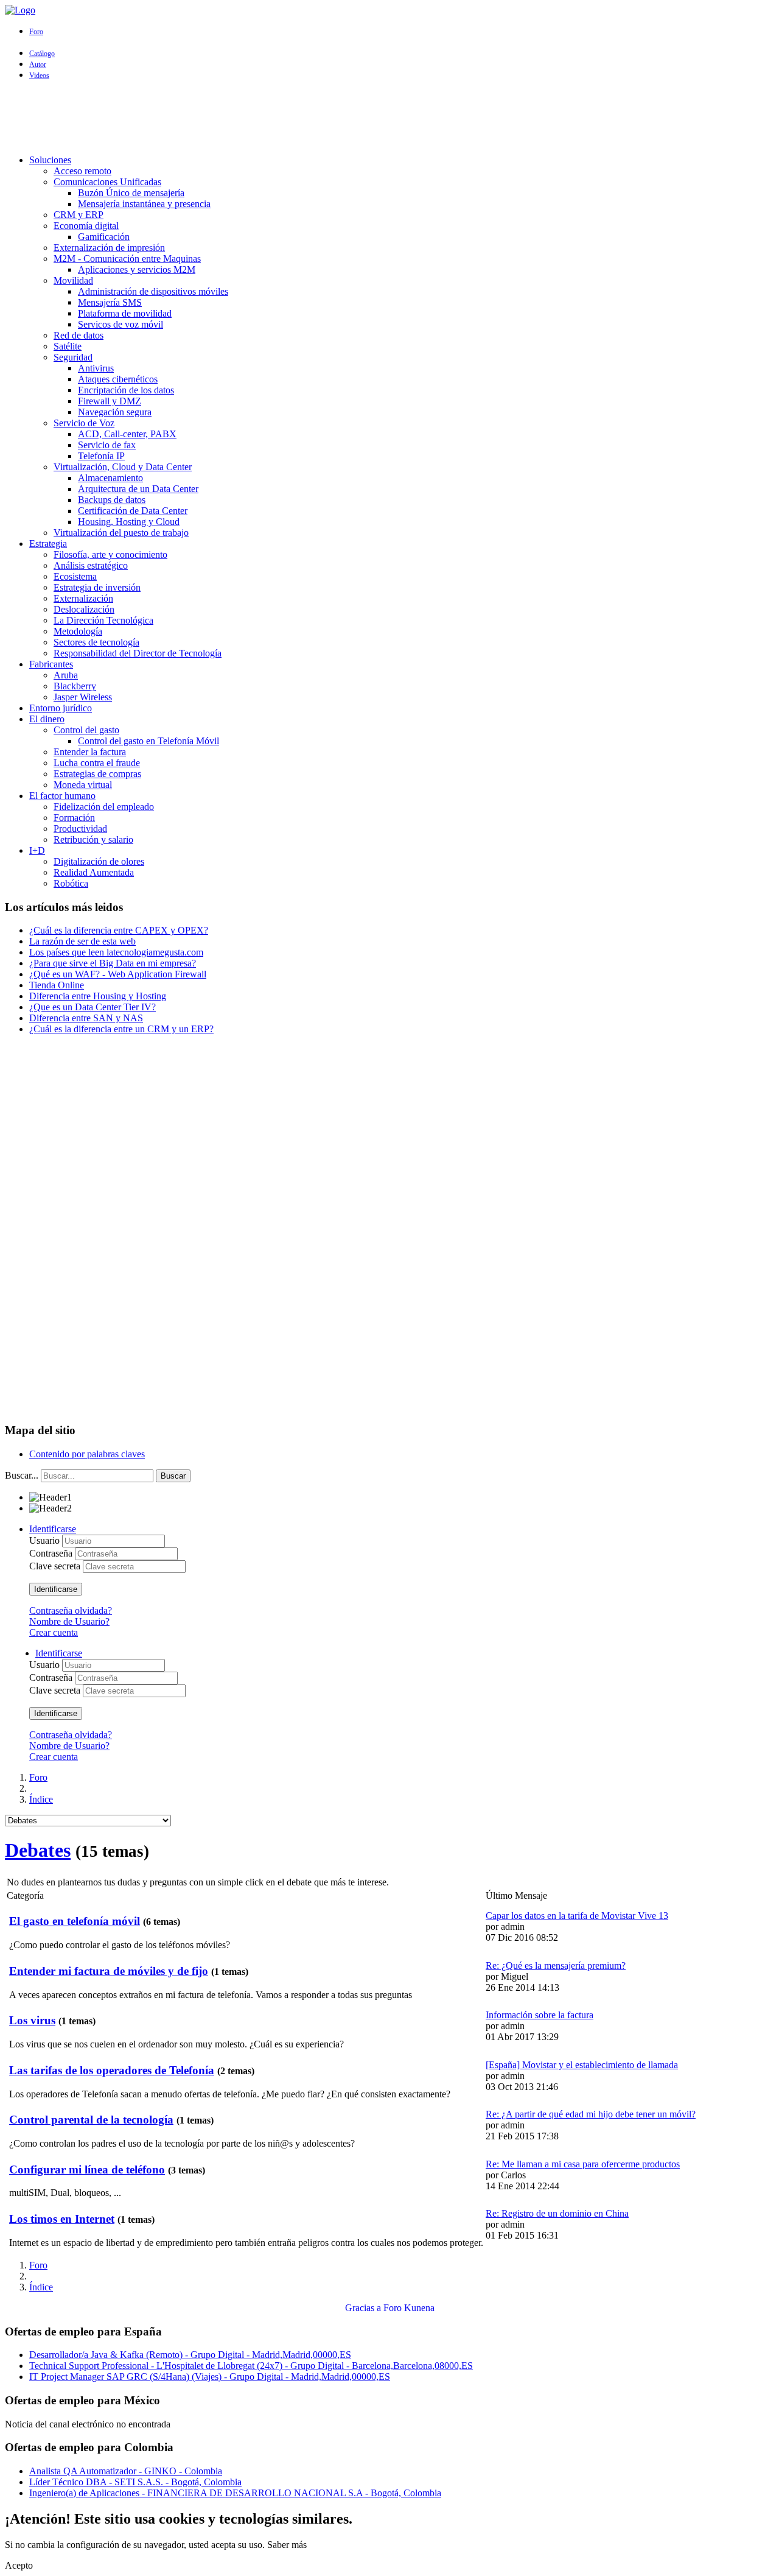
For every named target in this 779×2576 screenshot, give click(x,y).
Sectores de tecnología (96, 642)
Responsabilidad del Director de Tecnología (138, 653)
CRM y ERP (79, 215)
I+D (37, 850)
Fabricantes (51, 664)
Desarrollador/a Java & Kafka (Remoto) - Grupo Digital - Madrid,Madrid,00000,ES (190, 2355)
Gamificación (104, 237)
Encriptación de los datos (126, 390)
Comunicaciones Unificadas (107, 182)
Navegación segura (115, 412)
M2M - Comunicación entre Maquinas (127, 259)
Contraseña (52, 1553)
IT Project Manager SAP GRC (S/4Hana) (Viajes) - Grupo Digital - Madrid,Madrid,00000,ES (210, 2377)
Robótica (71, 883)
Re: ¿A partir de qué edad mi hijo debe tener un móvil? (591, 2114)
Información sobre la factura (540, 2015)
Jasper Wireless (83, 697)
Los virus (32, 2020)
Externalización (83, 598)
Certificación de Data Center (133, 511)
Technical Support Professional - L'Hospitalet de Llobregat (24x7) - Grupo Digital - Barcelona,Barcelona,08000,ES (251, 2366)
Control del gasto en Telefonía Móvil (148, 741)
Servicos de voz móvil (121, 324)
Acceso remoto (82, 171)
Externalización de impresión (109, 248)
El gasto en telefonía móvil (75, 1921)
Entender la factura (90, 752)
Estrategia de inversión (97, 587)
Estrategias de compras (97, 774)
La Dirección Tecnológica (103, 620)
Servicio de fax (107, 445)
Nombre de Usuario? (69, 1621)
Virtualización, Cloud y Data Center (123, 467)
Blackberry (75, 686)
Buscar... (22, 1475)
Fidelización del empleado (104, 807)
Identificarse (56, 1589)
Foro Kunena (409, 2308)
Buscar (173, 1476)
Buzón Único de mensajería (131, 193)
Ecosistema (75, 576)
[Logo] (20, 10)
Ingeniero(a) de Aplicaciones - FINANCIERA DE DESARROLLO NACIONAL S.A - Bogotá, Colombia (235, 2493)
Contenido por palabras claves (87, 1454)
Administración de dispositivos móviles (153, 291)
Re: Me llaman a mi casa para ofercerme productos (583, 2164)
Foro (36, 32)
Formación (74, 818)
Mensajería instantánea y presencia (144, 204)
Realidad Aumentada (94, 872)
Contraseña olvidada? (71, 1610)
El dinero (47, 719)
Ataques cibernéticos (118, 379)
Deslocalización (84, 609)
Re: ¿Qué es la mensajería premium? (556, 1965)
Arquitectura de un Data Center (138, 489)
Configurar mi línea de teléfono (87, 2170)
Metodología (78, 631)
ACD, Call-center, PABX (127, 434)
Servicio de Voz (84, 423)
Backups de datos (112, 500)
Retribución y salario (93, 839)
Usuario (46, 1540)
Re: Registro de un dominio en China (557, 2213)
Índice (41, 1799)
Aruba (66, 675)
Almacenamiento (110, 478)
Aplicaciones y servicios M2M (137, 269)
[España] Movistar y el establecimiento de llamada (582, 2065)
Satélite (68, 346)
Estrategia (48, 544)
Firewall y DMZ (110, 401)
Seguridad (73, 357)
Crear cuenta (54, 1632)
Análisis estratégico (91, 565)
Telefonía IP (101, 456)
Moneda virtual (83, 785)
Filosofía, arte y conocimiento (110, 554)
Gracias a (363, 2308)
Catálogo (42, 54)
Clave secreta (56, 1566)
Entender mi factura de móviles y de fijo (109, 1971)
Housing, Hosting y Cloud (129, 522)
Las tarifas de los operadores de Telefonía (112, 2070)
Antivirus (96, 368)
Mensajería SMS (110, 302)
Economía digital (86, 226)
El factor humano (62, 796)
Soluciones (50, 160)
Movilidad (73, 280)
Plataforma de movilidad (125, 313)
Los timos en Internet (62, 2219)
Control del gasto (86, 730)
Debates (38, 1850)
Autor (38, 65)
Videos (39, 76)
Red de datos (79, 335)
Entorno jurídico (61, 708)
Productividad (80, 829)
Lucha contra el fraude (97, 763)
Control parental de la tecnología (91, 2120)
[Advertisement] (389, 118)
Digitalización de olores (99, 861)
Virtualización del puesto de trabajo (121, 533)
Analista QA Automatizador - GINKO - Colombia (126, 2471)
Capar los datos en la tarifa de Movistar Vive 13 (577, 1916)
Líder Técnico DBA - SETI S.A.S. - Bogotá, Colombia (135, 2482)
